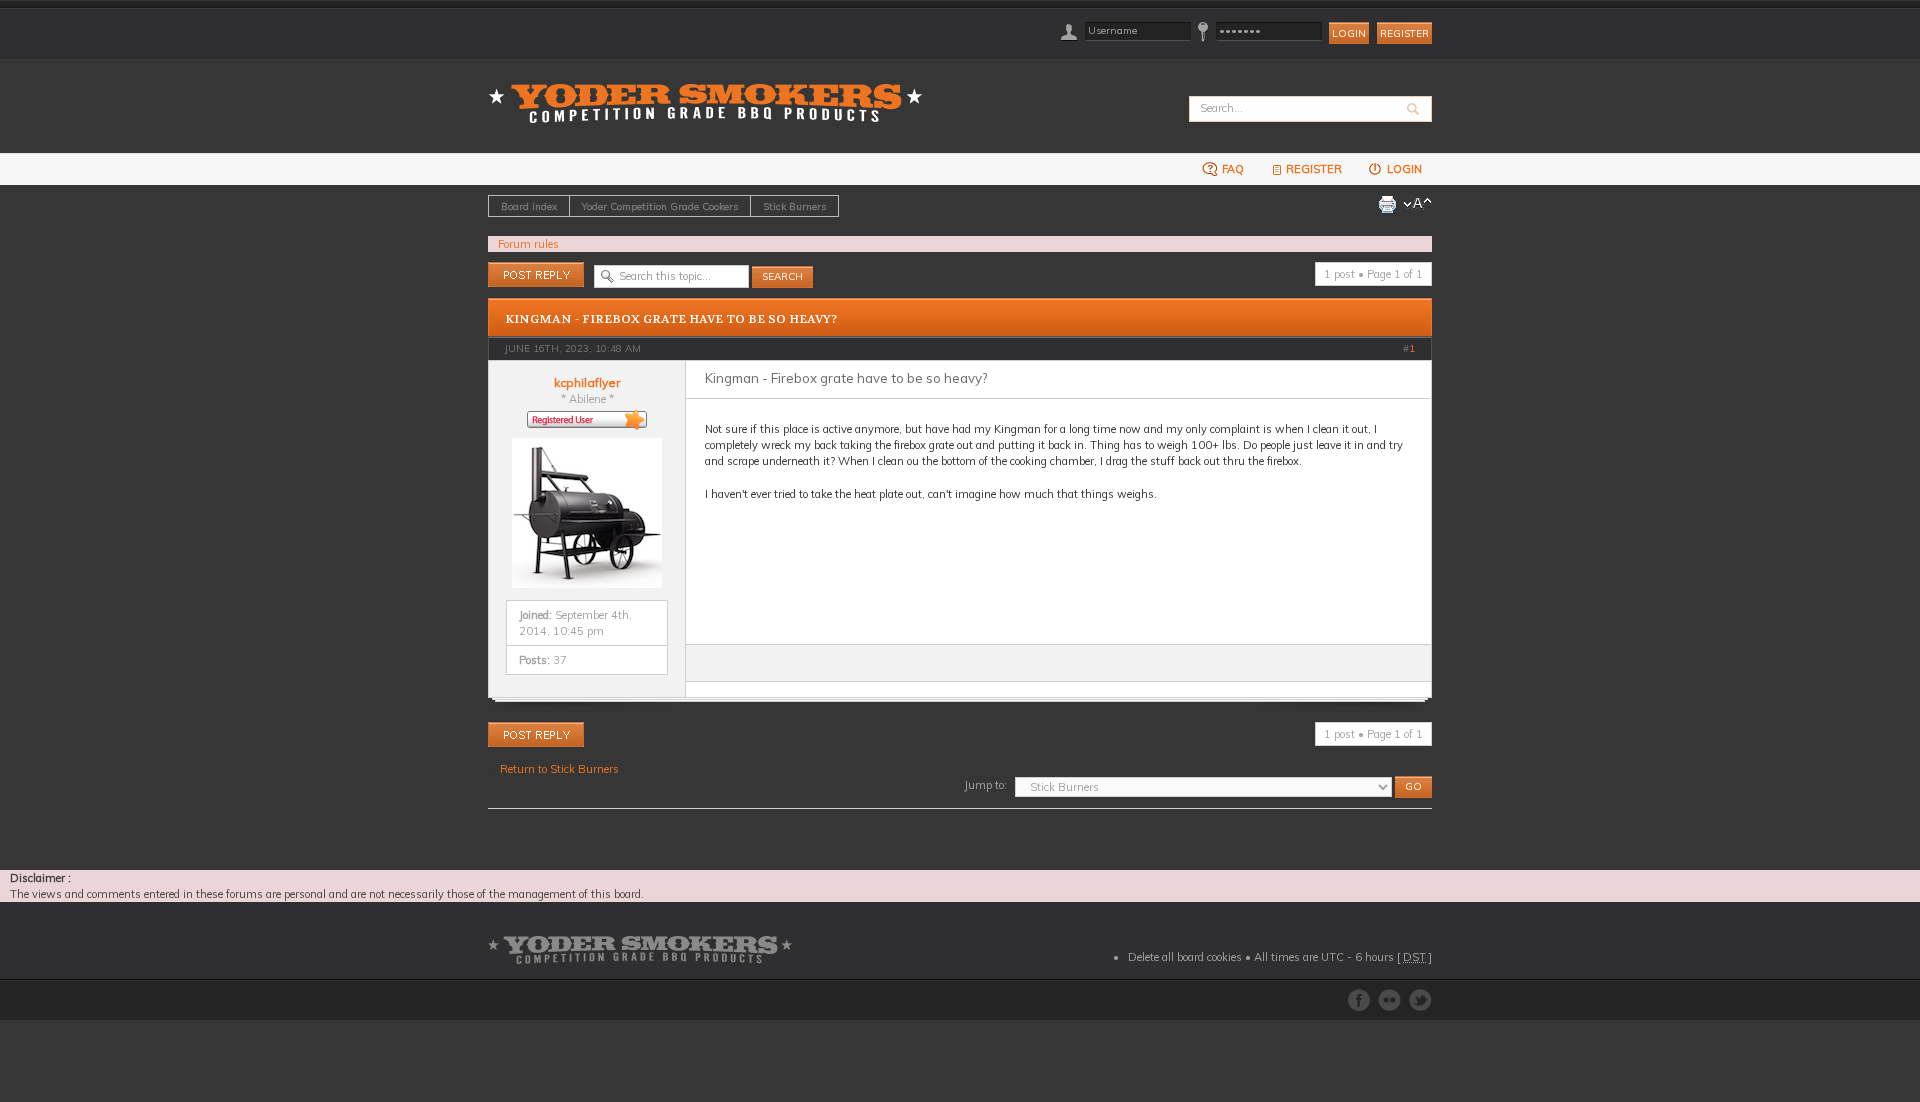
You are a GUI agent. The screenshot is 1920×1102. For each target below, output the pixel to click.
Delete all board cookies (1185, 957)
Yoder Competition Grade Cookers (660, 206)
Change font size (1417, 204)
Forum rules (528, 244)
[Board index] (712, 91)
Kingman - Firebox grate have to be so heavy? (671, 319)
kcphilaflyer (587, 382)
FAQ (1231, 169)
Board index (529, 206)
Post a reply (517, 270)
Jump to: (985, 785)
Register (1404, 33)
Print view (1387, 204)
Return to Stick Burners (559, 769)
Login (1403, 169)
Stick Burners (794, 206)
